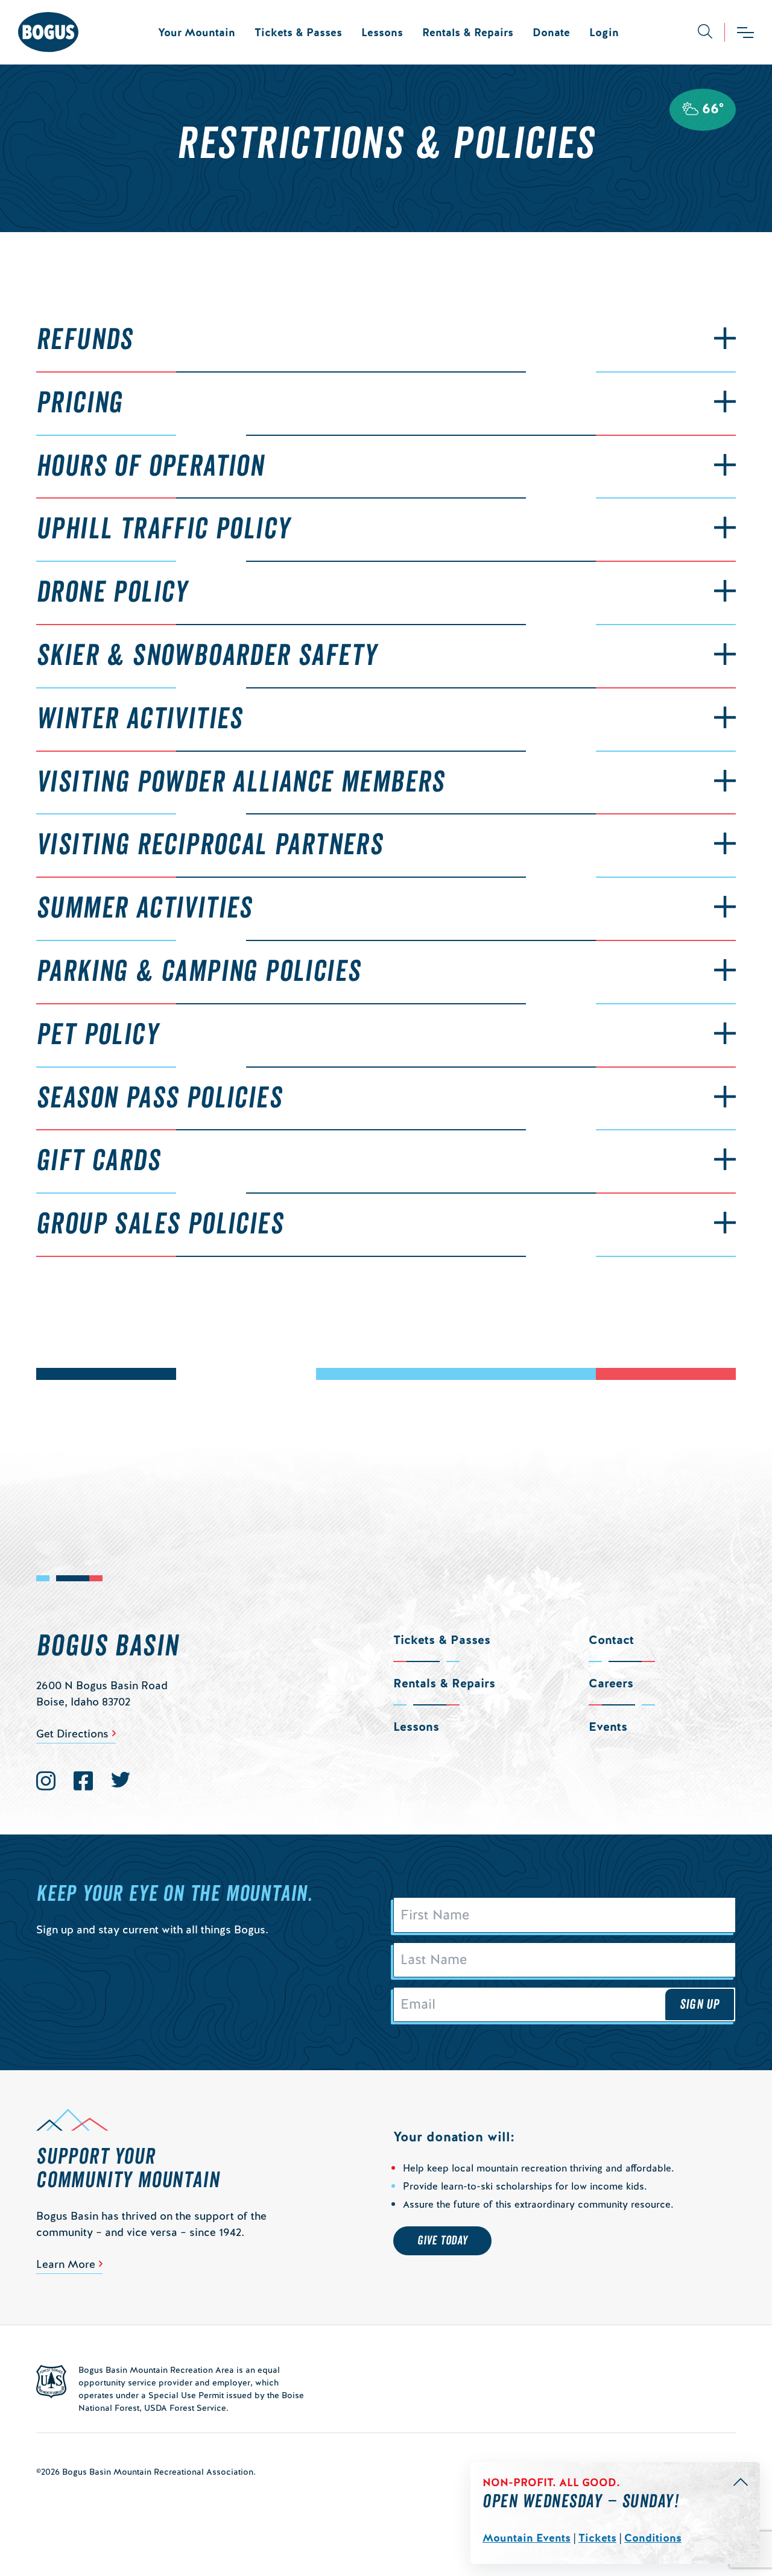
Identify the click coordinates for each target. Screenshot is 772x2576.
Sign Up (700, 2004)
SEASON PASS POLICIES (159, 1098)
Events (608, 1727)
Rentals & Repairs (468, 32)
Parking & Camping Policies (198, 972)
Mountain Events (527, 2538)
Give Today (442, 2241)
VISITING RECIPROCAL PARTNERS (210, 845)
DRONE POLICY (112, 593)
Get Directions (72, 1734)
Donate (551, 32)
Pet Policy (97, 1035)
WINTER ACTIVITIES (140, 719)
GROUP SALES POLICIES (160, 1224)
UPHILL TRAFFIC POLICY (163, 529)
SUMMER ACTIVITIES (144, 909)
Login (604, 32)
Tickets (597, 2538)
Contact (611, 1640)
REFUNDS (85, 340)
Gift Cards (98, 1161)
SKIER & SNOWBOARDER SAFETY (207, 656)
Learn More (66, 2264)
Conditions (653, 2538)
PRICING (80, 403)
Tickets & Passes (298, 32)
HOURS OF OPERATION (150, 467)
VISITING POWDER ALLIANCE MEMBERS (241, 783)
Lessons (382, 32)
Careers (611, 1683)
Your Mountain (197, 32)
